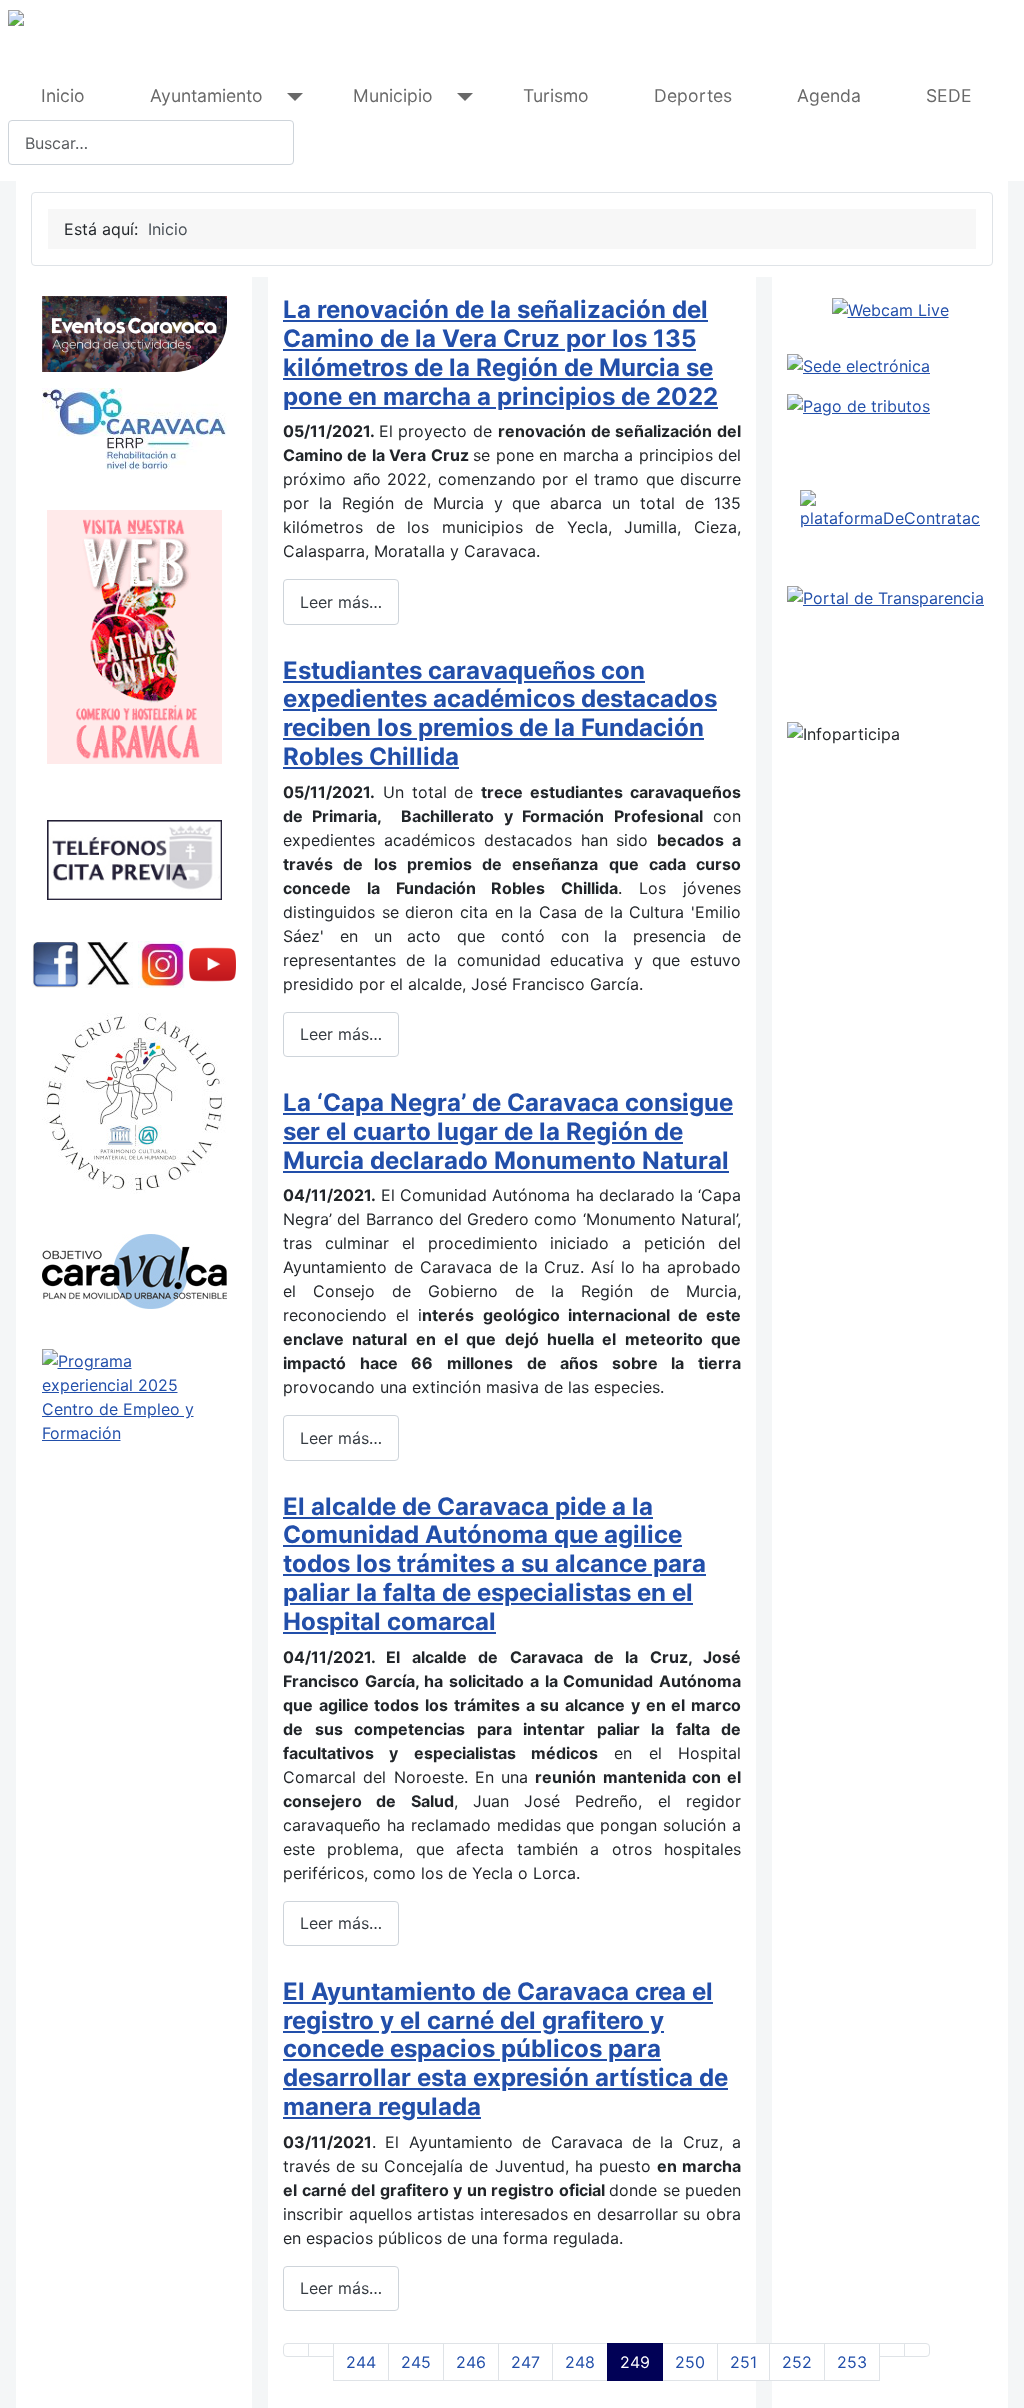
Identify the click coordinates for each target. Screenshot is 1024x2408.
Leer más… (341, 602)
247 (525, 2362)
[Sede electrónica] (890, 366)
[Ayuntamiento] (290, 96)
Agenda (829, 95)
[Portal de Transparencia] (890, 598)
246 (471, 2362)
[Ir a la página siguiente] (892, 2350)
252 (797, 2362)
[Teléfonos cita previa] (134, 860)
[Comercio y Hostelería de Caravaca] (134, 637)
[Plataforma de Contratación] (890, 510)
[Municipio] (460, 96)
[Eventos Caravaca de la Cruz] (134, 334)
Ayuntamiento (206, 95)
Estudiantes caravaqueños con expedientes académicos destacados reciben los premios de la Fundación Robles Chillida (500, 713)
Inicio (63, 95)
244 (361, 2362)
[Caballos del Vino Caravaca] (134, 1103)
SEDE (949, 95)
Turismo (556, 95)
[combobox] (151, 142)
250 (690, 2362)
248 (580, 2362)
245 (416, 2362)
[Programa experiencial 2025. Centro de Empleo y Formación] (134, 1438)
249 (635, 2362)
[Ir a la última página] (917, 2350)
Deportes (693, 95)
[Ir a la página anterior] (321, 2350)
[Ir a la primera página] (296, 2350)
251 (743, 2362)
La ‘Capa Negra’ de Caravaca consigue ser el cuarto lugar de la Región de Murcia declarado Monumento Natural (508, 1131)
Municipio (393, 95)
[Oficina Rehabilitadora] (134, 429)
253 (852, 2362)
